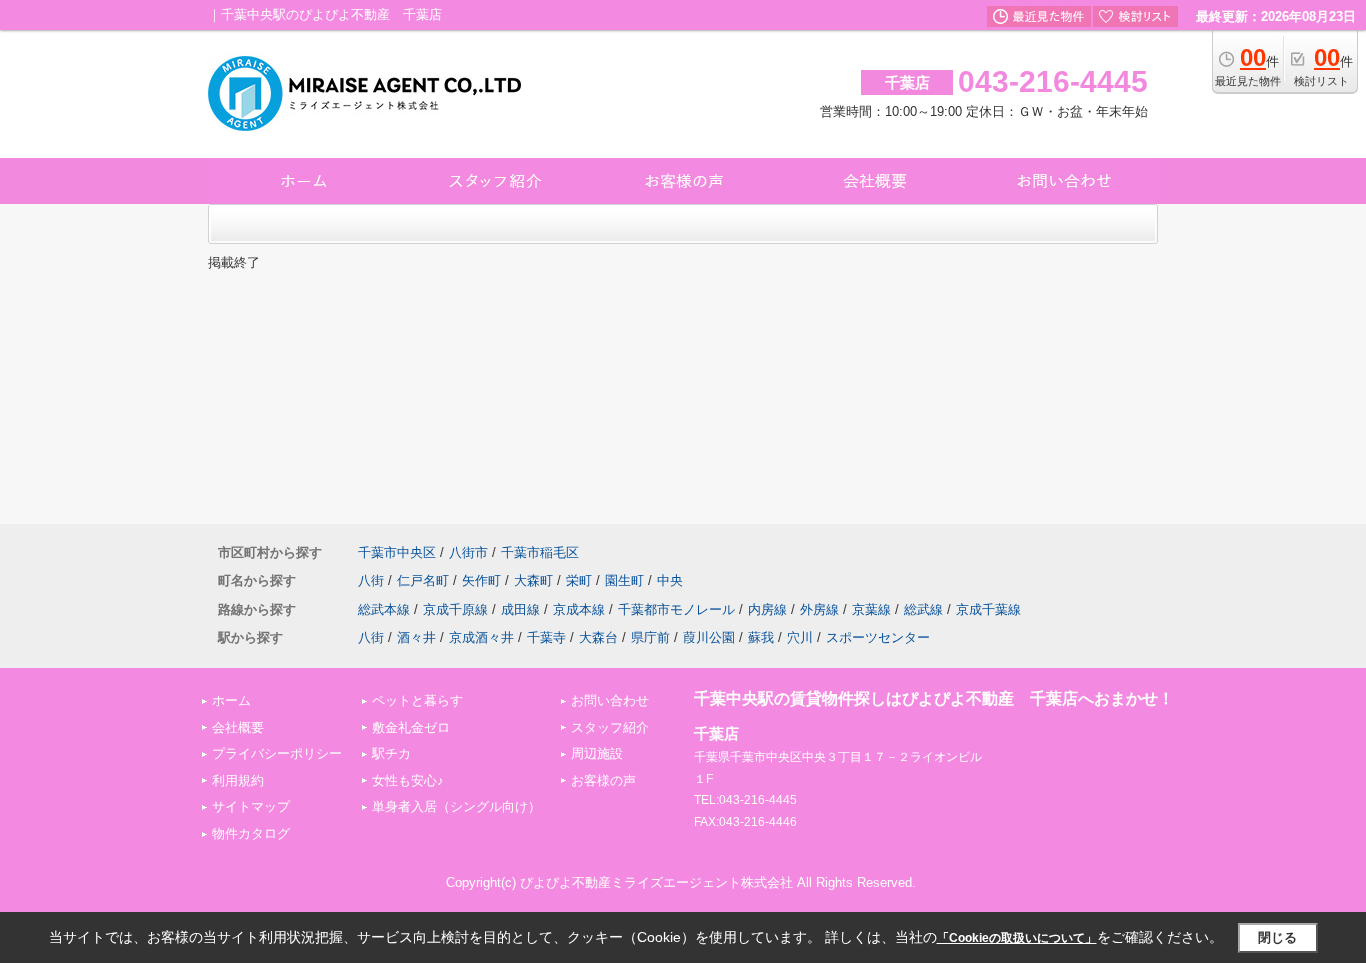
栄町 (579, 580)
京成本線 (579, 609)
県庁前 (650, 637)
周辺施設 (597, 753)
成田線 (520, 609)
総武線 (923, 609)
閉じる (1277, 937)
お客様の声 (603, 780)
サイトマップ (251, 806)
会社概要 (238, 727)
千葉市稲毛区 (540, 552)
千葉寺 (546, 637)
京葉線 (871, 609)
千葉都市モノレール (676, 609)
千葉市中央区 (397, 552)
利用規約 (238, 780)
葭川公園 (709, 637)
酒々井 (416, 637)
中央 (670, 580)
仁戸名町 (423, 580)
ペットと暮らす (417, 700)
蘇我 (761, 637)
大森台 (598, 637)
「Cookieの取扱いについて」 (1017, 938)
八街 (371, 580)
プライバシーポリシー (277, 753)
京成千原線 (455, 609)
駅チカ (391, 753)
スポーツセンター (878, 637)
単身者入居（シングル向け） (456, 806)
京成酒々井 (481, 637)
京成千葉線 (988, 609)
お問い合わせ (610, 700)
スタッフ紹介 (610, 727)
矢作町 (481, 580)
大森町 (533, 580)
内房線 (767, 609)
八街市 (468, 552)
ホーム (231, 700)
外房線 (819, 609)
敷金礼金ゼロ (411, 727)
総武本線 (384, 609)
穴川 (800, 637)
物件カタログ (251, 833)
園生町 (624, 580)
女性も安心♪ (408, 780)
